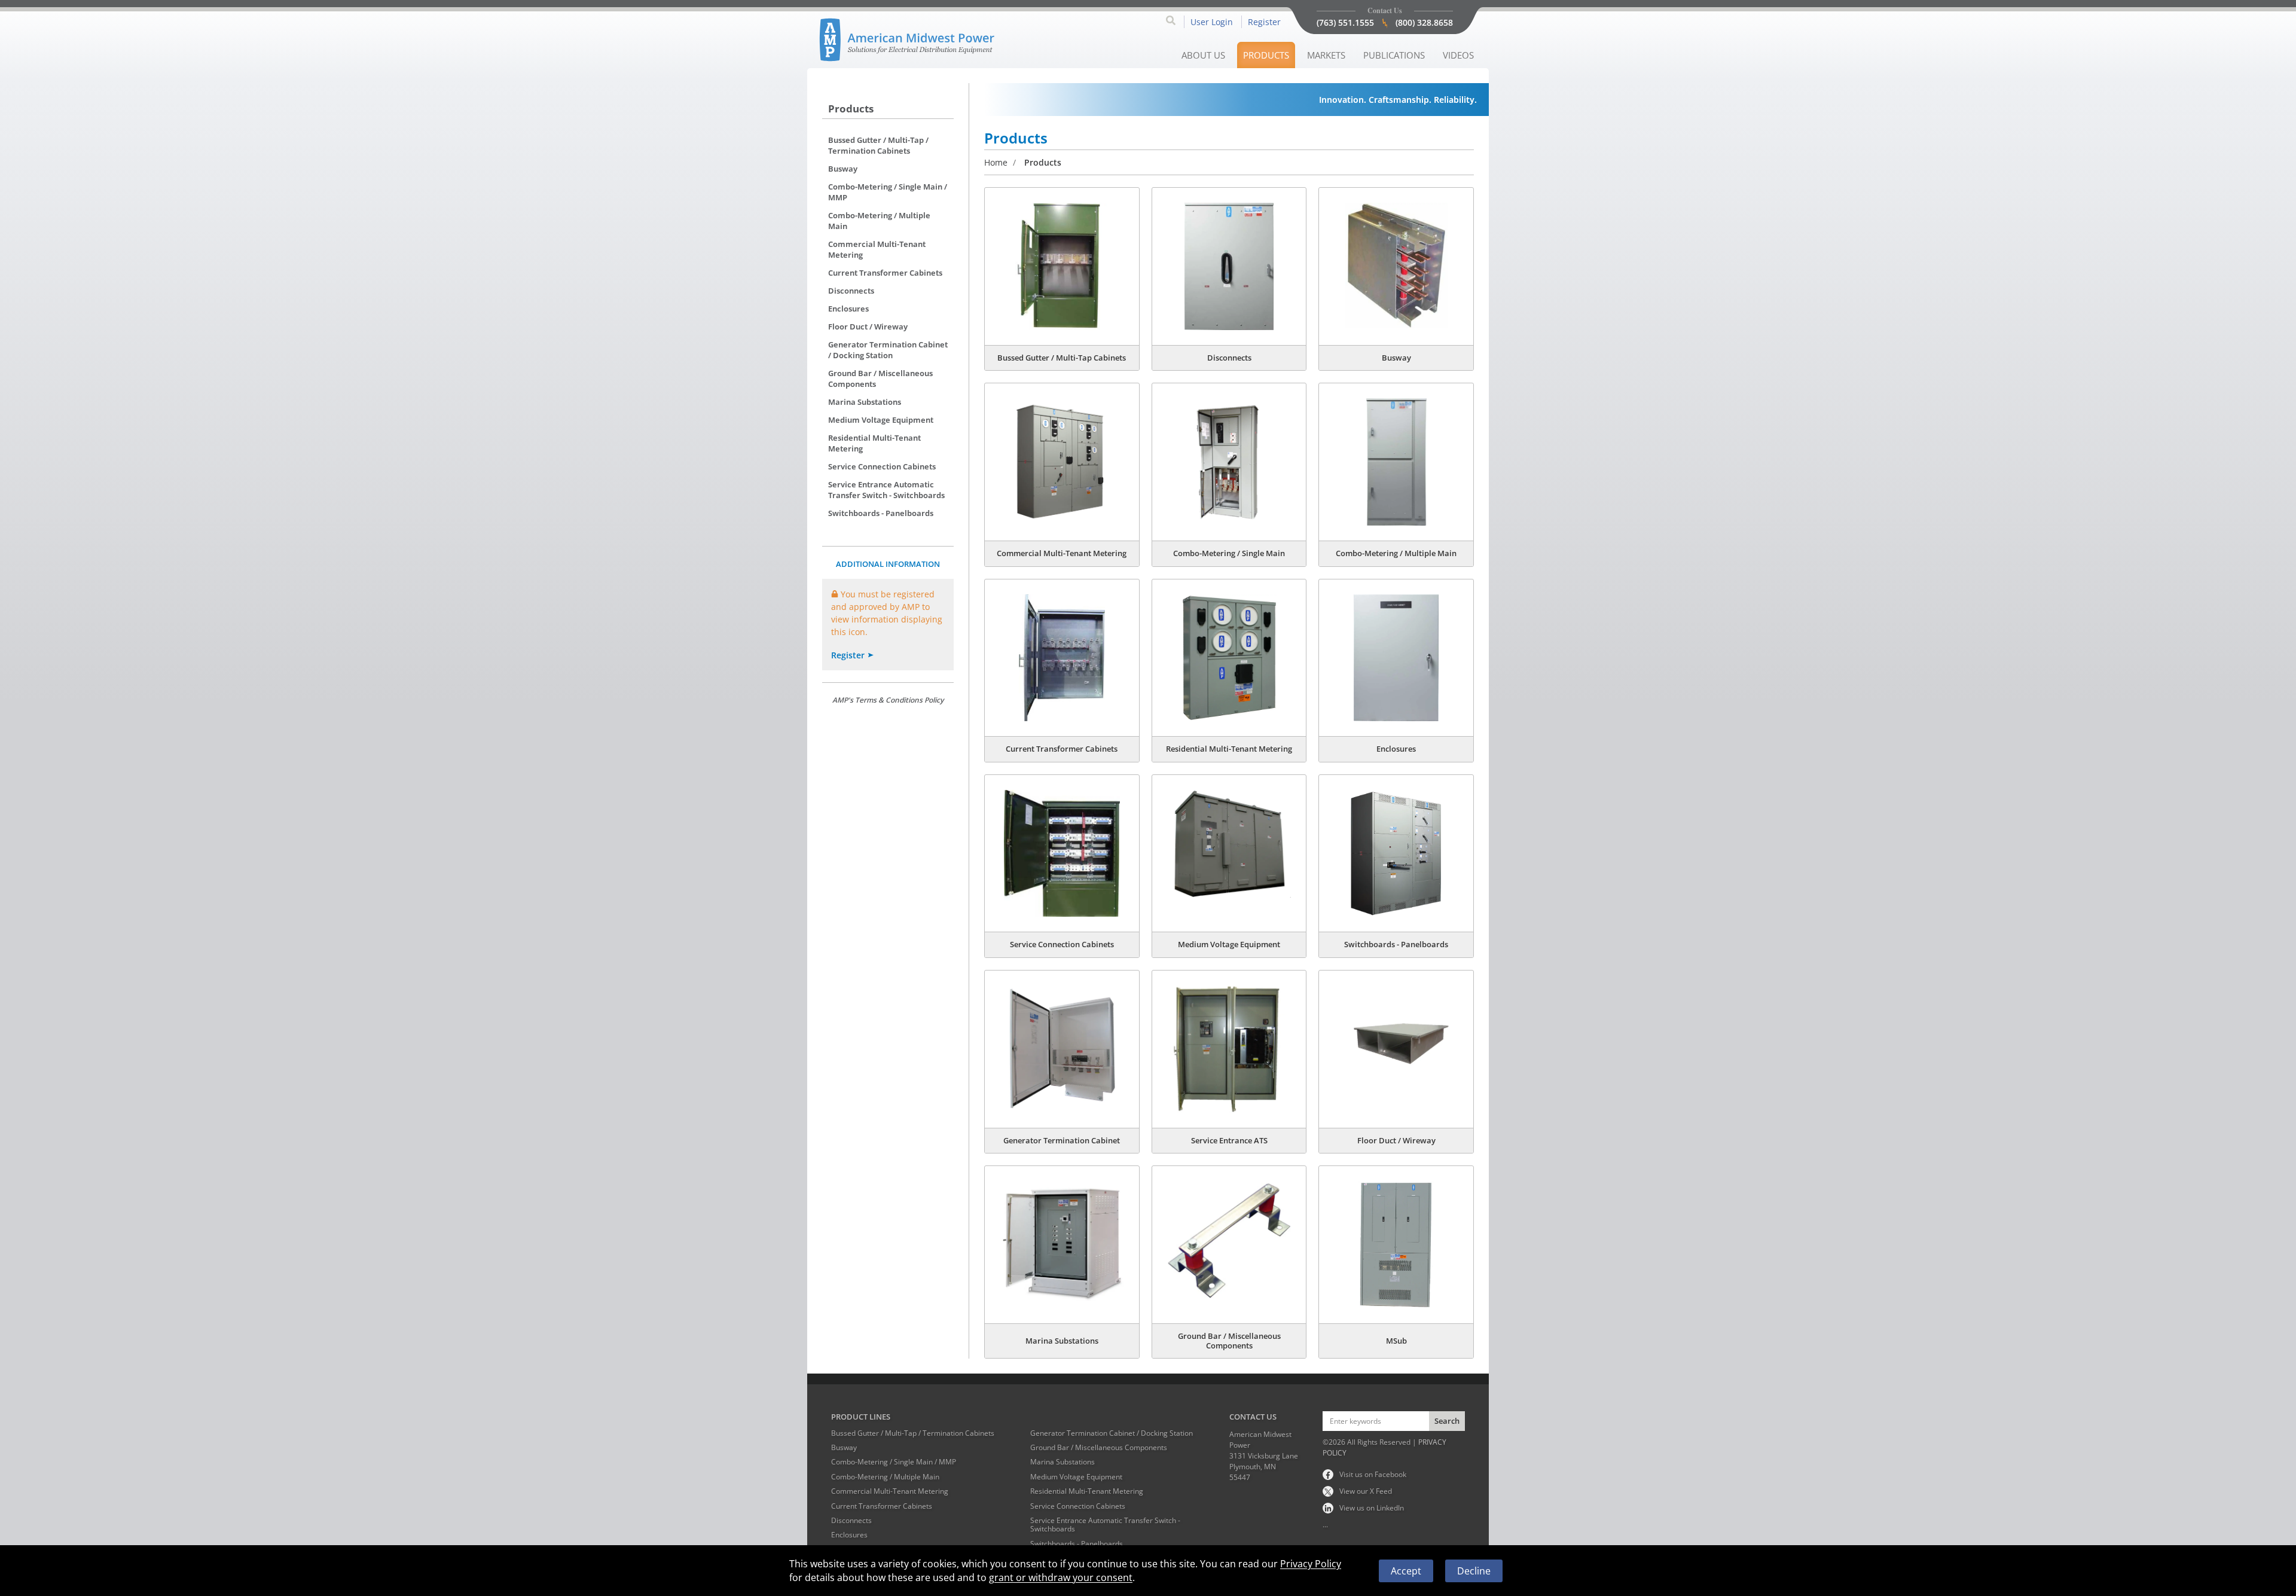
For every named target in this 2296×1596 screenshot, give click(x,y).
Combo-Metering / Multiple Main (879, 221)
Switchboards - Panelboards (881, 513)
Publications (1394, 55)
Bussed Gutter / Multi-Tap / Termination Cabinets (878, 145)
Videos (1458, 55)
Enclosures (848, 309)
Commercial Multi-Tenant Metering (877, 249)
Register (1264, 22)
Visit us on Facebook (1373, 1474)
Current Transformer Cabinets (885, 273)
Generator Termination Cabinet (1062, 1140)
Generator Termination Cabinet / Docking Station (888, 350)
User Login (1212, 22)
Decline (1474, 1571)
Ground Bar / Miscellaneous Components (880, 379)
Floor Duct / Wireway (868, 326)
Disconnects (851, 291)
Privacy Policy (1311, 1564)
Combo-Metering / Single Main (1229, 553)
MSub (1396, 1341)
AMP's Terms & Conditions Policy (888, 700)
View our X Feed (1366, 1491)
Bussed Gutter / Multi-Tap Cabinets (1062, 358)
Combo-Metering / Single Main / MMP (888, 192)
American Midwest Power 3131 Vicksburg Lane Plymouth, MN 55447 (1264, 1456)
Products (1266, 55)
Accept (1406, 1571)
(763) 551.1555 (1345, 22)
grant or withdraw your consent (1061, 1577)
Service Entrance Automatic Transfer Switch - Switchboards (886, 490)
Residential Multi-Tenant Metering (874, 443)
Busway (843, 169)
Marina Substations (865, 402)
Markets (1326, 55)
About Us (1203, 55)
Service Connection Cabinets (882, 466)
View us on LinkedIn (1372, 1508)
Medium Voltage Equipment (881, 420)
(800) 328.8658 (1424, 22)
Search (1447, 1421)
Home (996, 162)
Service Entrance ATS (1229, 1140)
